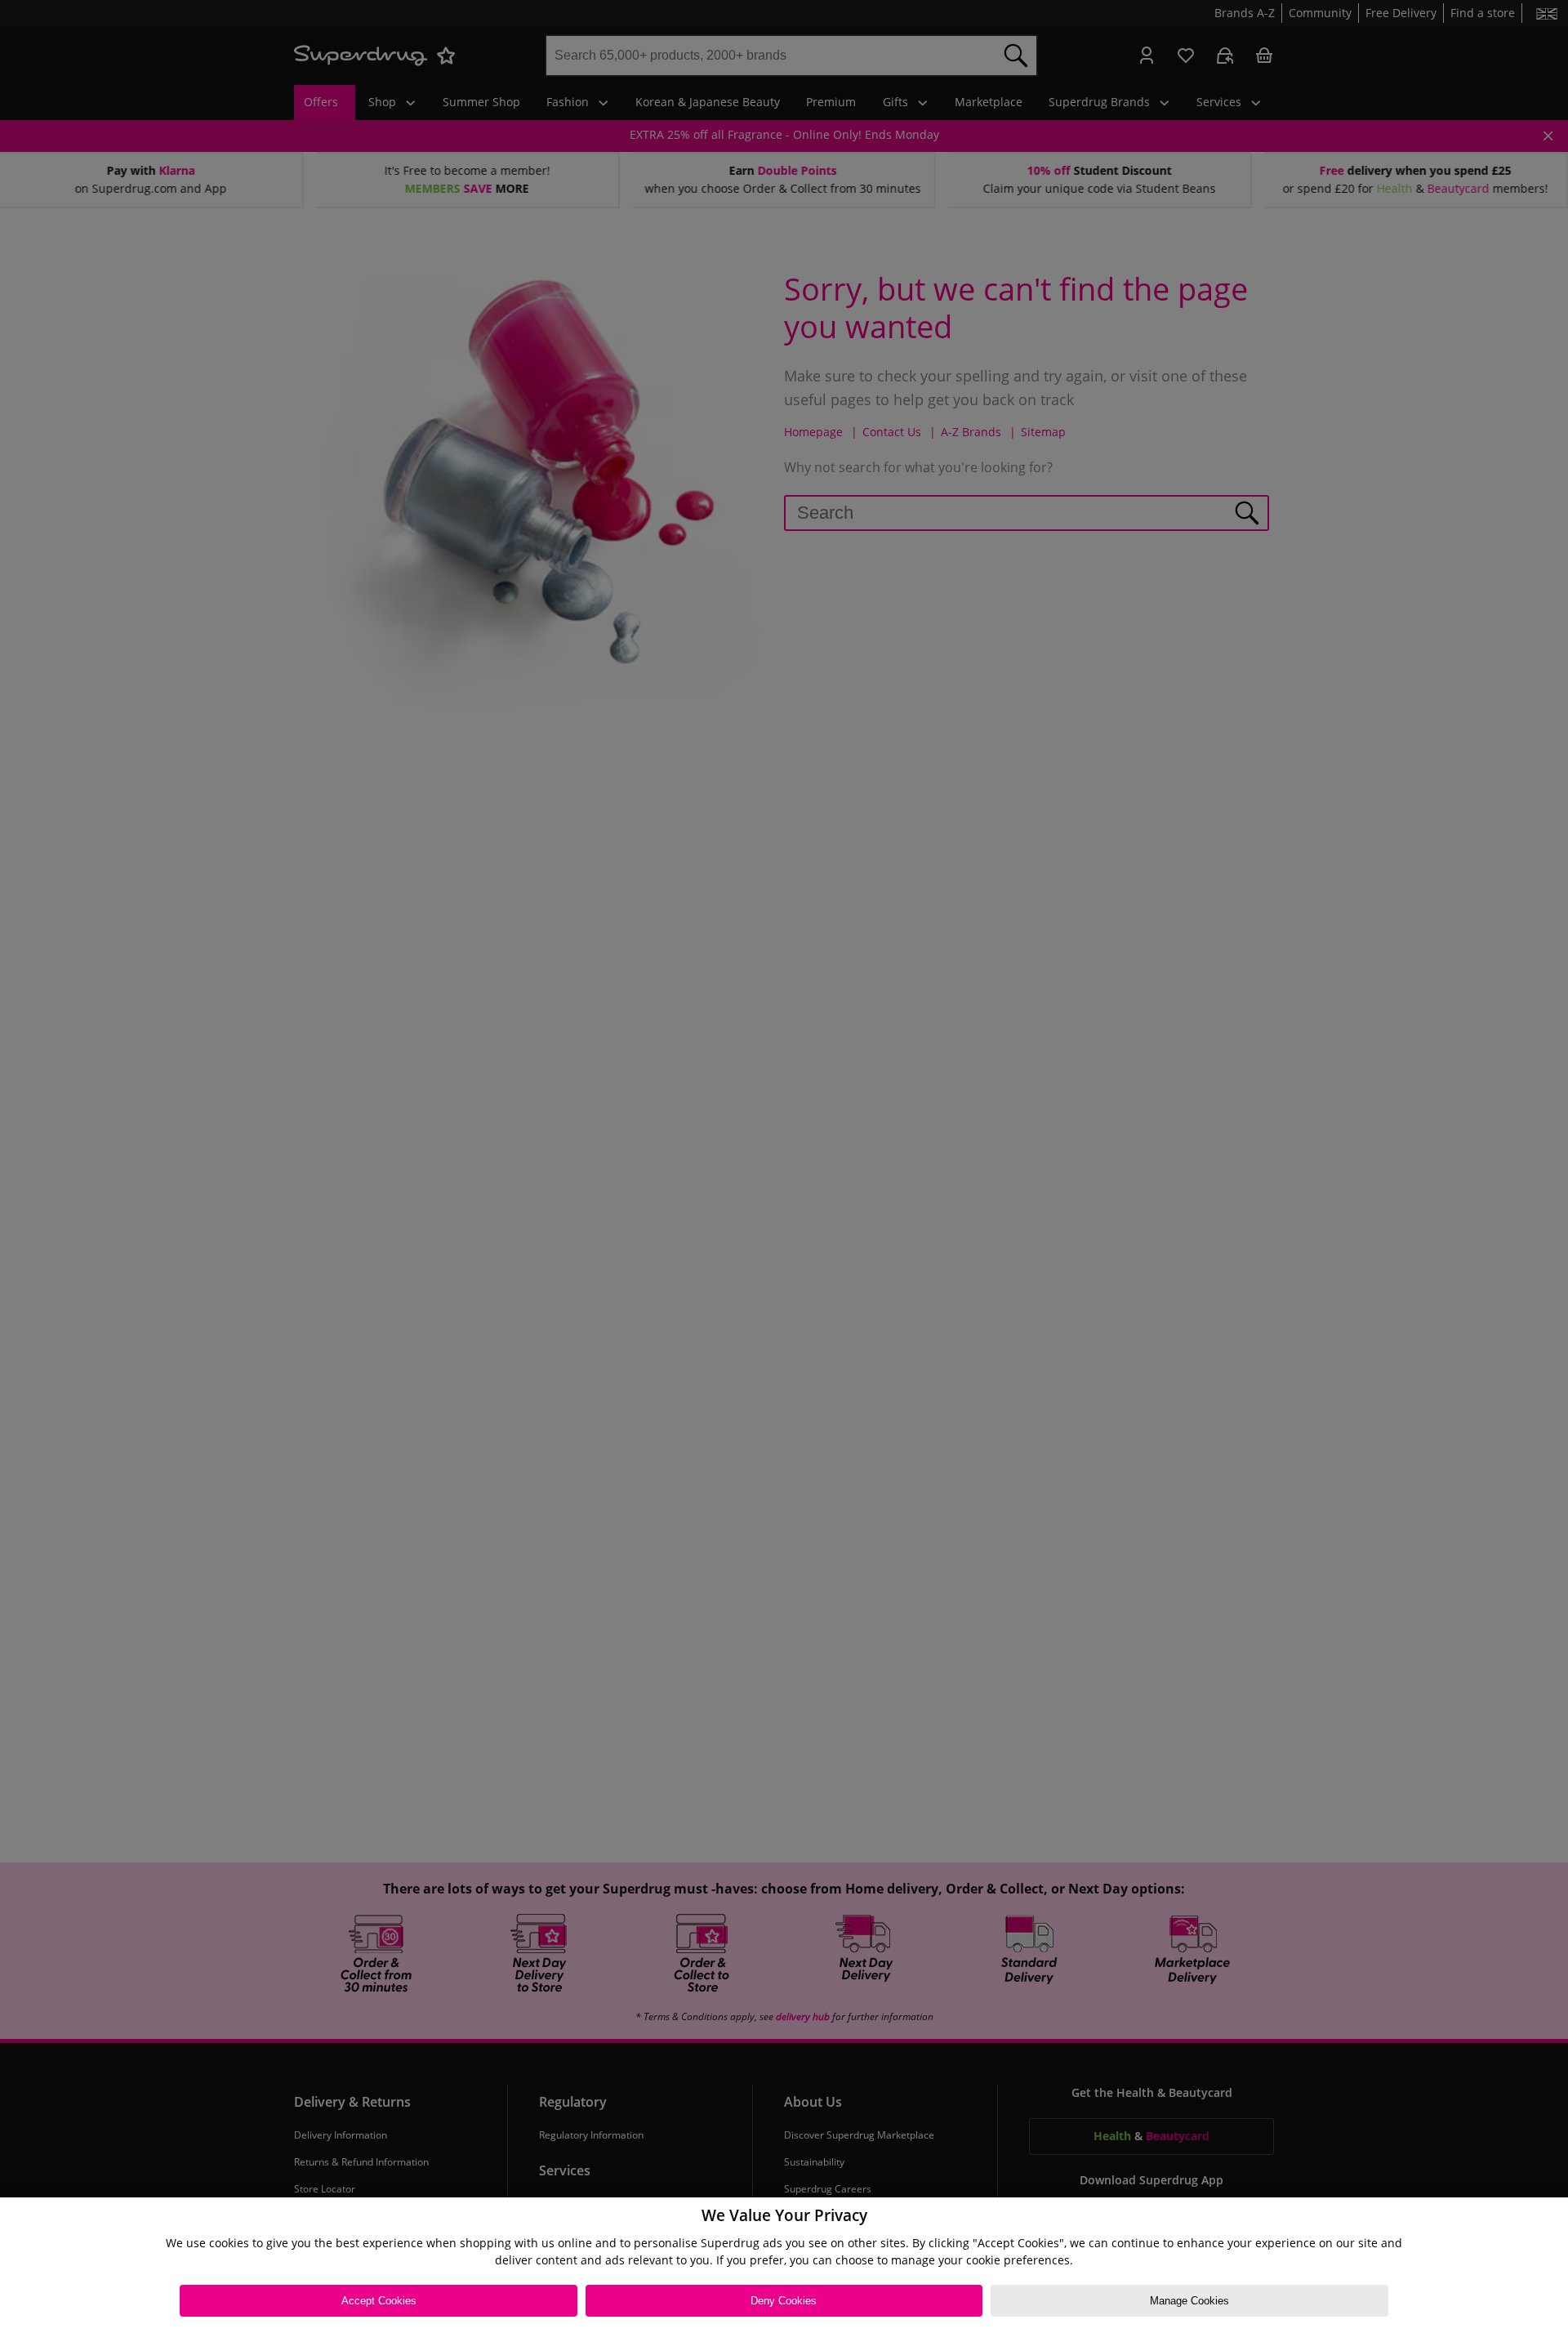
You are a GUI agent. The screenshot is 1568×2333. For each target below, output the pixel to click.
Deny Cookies (784, 2301)
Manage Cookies (1189, 2301)
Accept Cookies (379, 2301)
